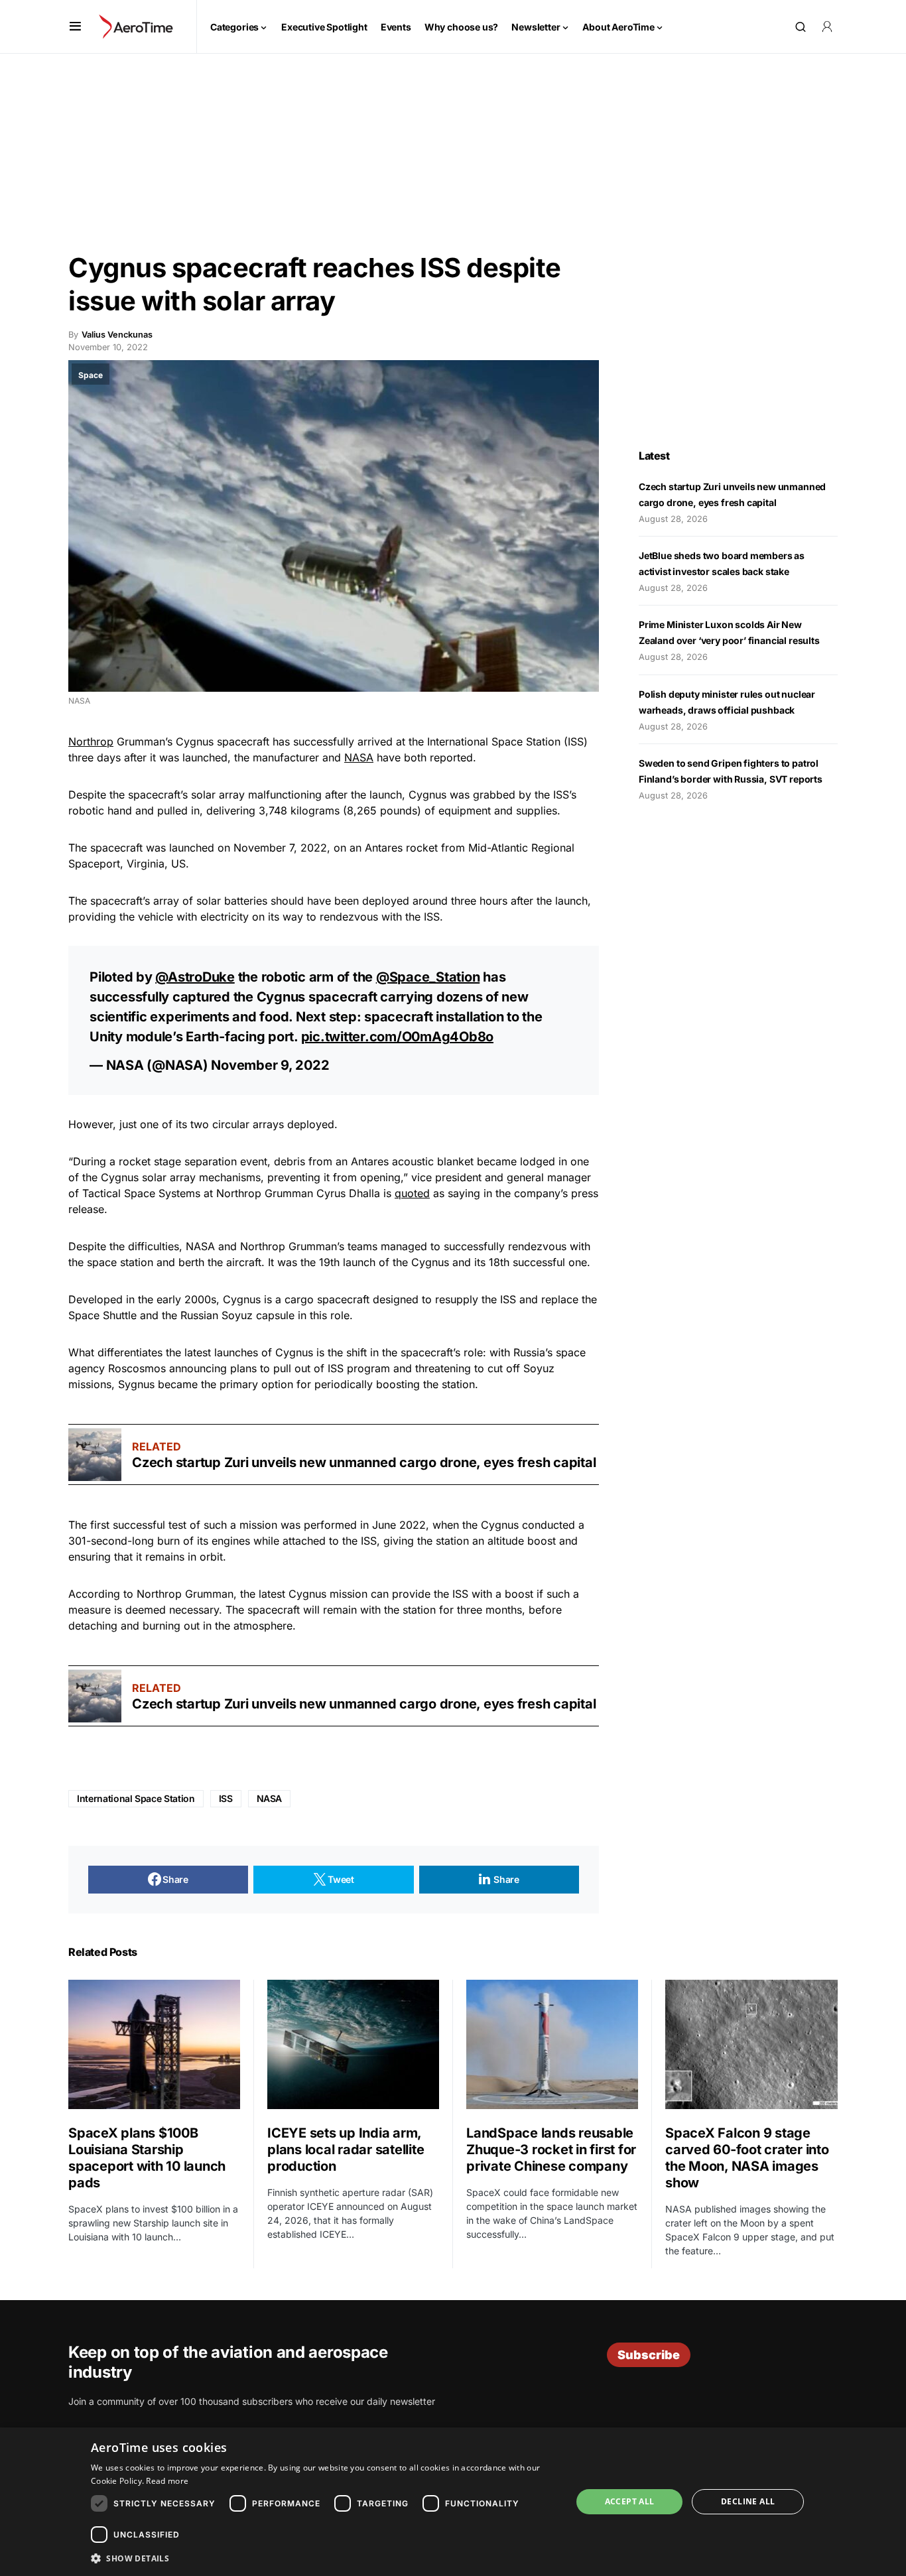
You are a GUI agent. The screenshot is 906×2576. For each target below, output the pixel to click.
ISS (226, 1798)
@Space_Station (428, 977)
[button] (75, 27)
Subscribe (649, 2355)
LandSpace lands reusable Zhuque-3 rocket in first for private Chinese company (551, 2150)
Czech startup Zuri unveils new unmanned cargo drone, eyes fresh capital (364, 1462)
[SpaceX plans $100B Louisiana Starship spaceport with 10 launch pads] (154, 2044)
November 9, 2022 (270, 1065)
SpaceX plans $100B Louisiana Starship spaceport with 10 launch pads (147, 2158)
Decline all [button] (748, 2501)
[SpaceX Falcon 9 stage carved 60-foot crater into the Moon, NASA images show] (751, 2044)
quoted (412, 1193)
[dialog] (453, 2502)
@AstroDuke (195, 977)
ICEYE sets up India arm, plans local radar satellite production (346, 2150)
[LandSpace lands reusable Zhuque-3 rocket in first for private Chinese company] (552, 2044)
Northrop (91, 741)
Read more (167, 2481)
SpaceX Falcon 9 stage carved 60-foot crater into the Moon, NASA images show (747, 2158)
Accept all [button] (630, 2501)
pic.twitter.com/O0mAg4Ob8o (398, 1037)
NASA (359, 757)
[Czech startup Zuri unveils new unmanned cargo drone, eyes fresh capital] (95, 1454)
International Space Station (136, 1798)
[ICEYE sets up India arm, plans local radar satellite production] (353, 2044)
